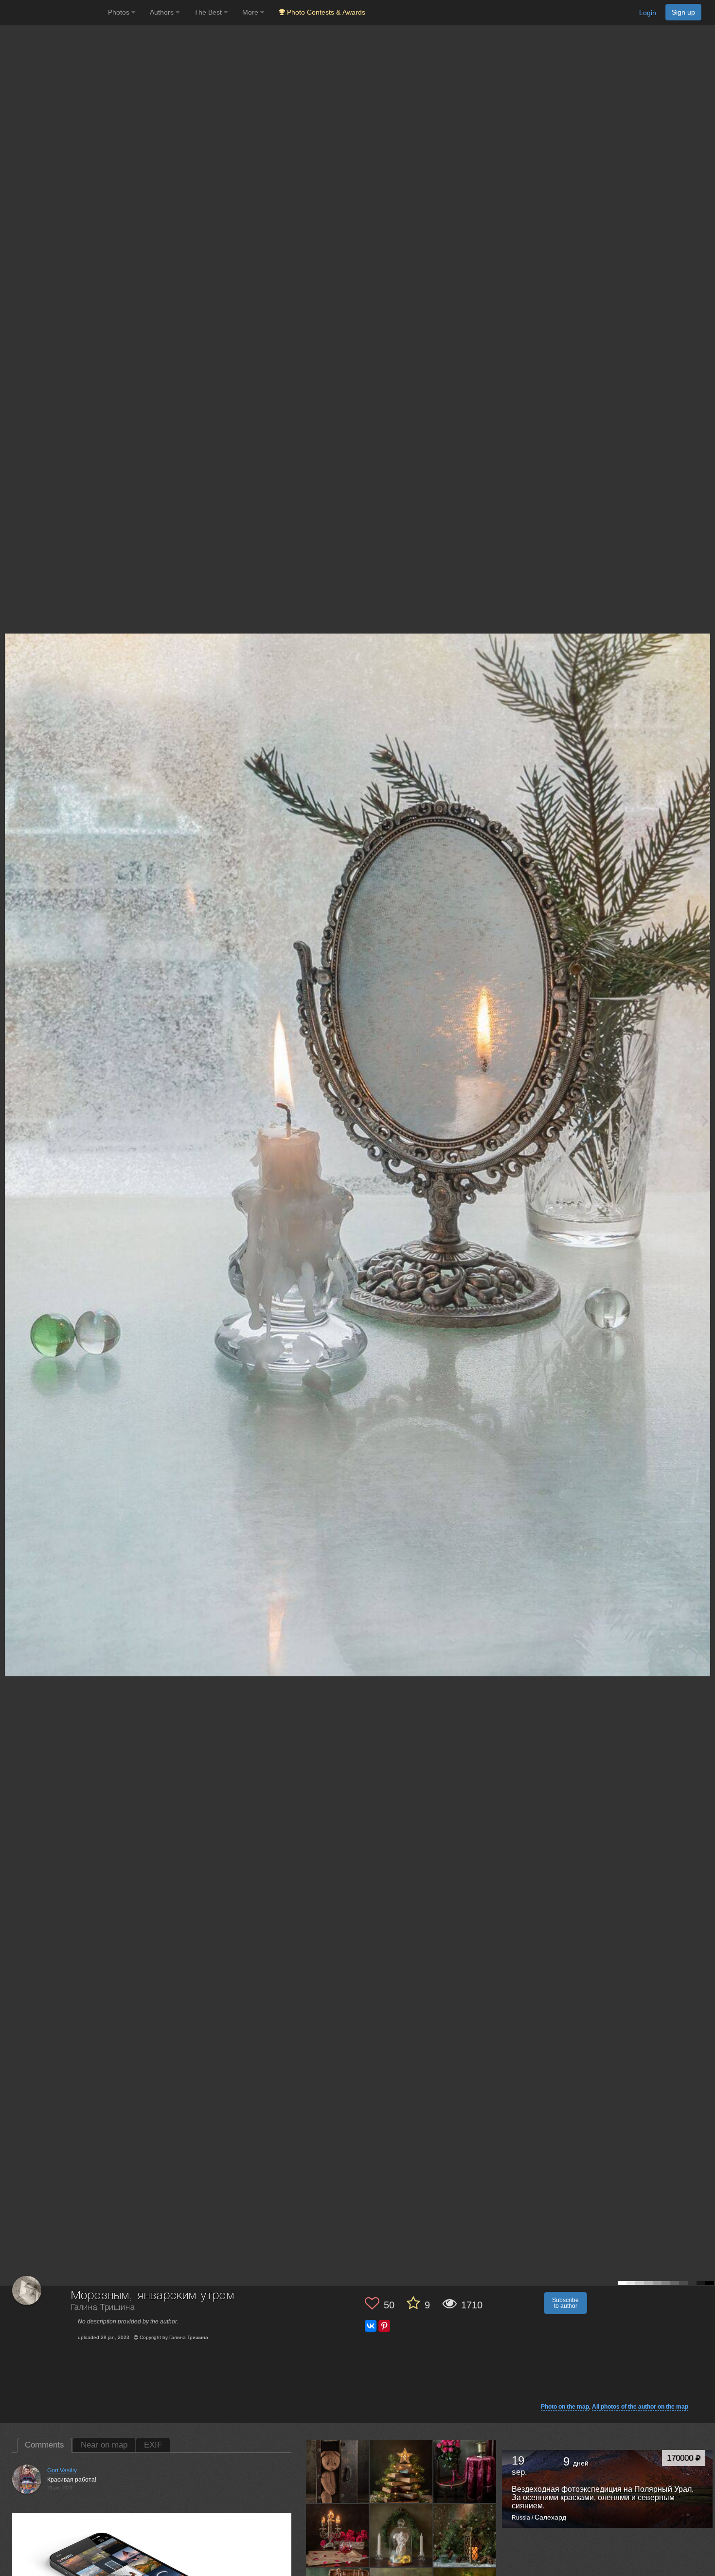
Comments (45, 2445)
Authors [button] (163, 12)
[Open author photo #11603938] (401, 2535)
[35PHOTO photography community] (53, 12)
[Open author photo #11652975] (401, 2471)
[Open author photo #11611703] (338, 2535)
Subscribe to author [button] (565, 2303)
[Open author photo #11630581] (465, 2471)
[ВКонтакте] (371, 2326)
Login (648, 13)
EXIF (153, 2445)
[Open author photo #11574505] (465, 2535)
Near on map (104, 2445)
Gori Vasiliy (62, 2470)
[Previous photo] (9, 1120)
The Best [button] (209, 12)
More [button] (251, 12)
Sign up (683, 12)
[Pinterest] (384, 2326)
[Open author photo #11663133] (338, 2471)
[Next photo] (705, 1120)
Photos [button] (120, 12)
